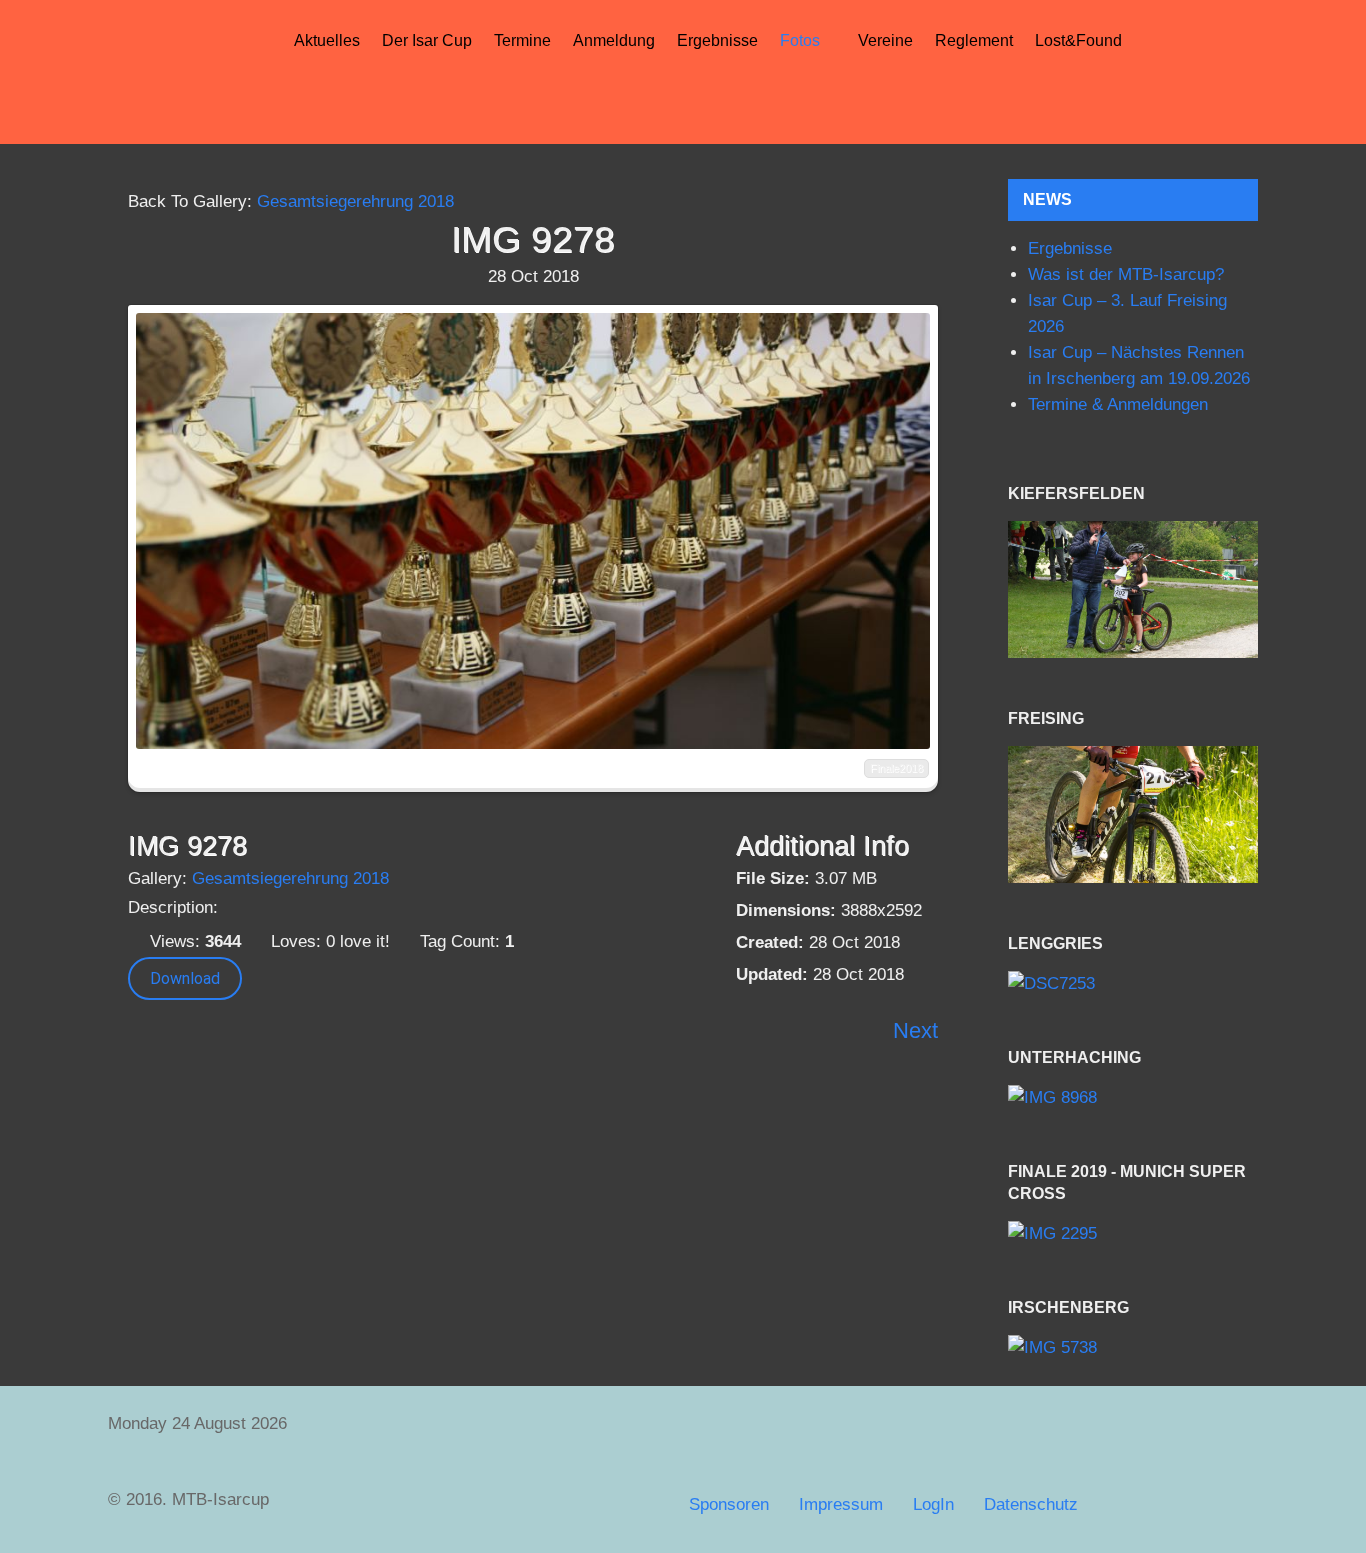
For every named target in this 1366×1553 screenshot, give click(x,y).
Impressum (841, 1504)
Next (915, 1030)
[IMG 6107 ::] (1133, 589)
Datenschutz (1031, 1504)
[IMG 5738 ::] (1133, 1348)
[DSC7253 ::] (1133, 983)
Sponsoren (729, 1504)
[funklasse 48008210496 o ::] (1133, 814)
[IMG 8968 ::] (1133, 1097)
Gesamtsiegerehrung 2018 (355, 201)
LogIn (933, 1504)
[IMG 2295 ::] (1133, 1234)
